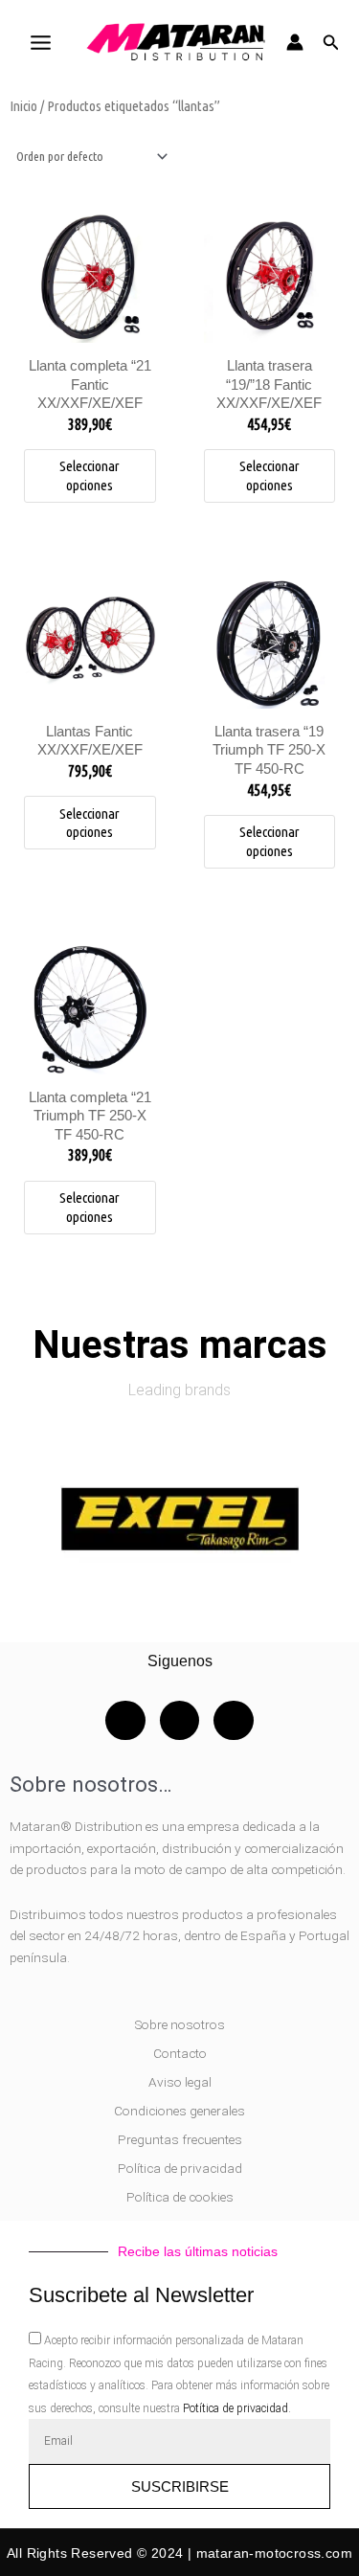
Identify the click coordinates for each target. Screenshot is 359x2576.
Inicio (23, 106)
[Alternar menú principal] (40, 42)
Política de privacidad (180, 2168)
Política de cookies (180, 2197)
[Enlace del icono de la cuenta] (295, 42)
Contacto (180, 2053)
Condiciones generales (179, 2111)
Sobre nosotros (180, 2024)
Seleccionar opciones (90, 475)
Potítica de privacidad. (237, 2408)
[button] (331, 43)
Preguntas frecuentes (180, 2139)
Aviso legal (180, 2082)
